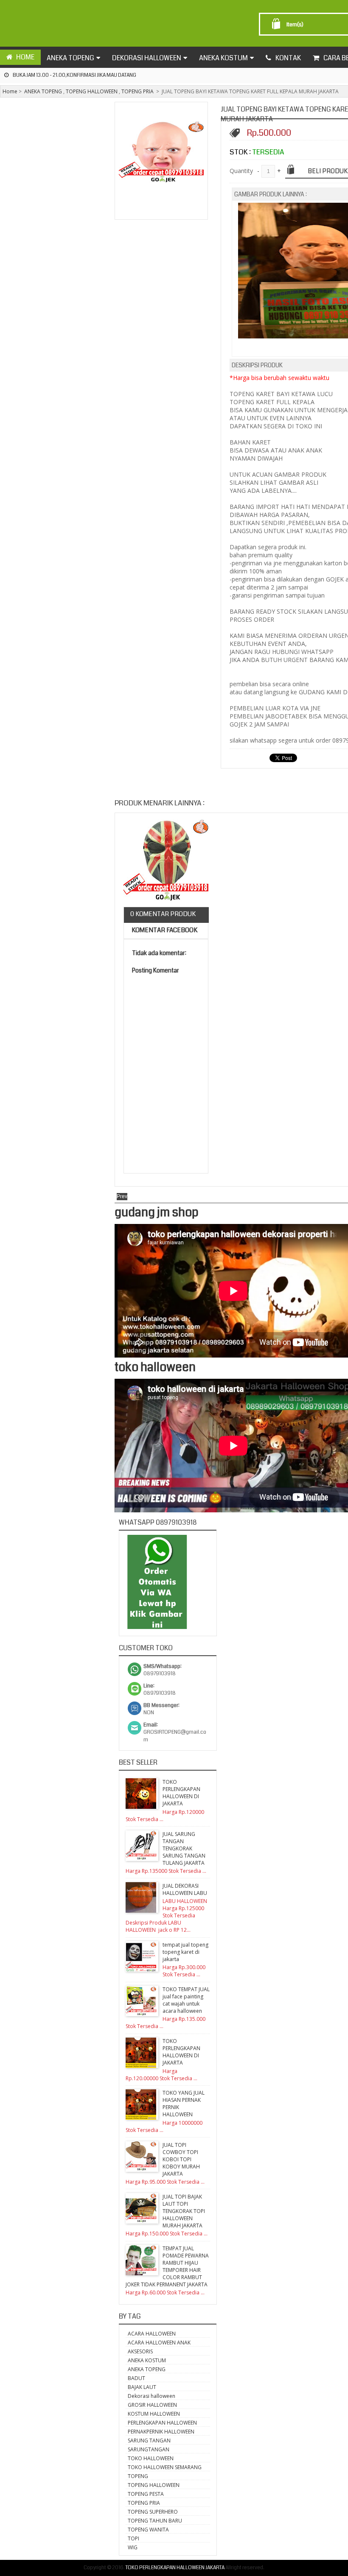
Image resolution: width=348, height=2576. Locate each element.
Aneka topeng (70, 58)
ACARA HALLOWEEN (152, 2334)
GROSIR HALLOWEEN (152, 2405)
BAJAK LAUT (142, 2387)
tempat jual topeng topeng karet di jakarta (185, 1952)
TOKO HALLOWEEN (151, 2458)
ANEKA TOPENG (43, 91)
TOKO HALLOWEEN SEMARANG (165, 2467)
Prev (122, 1197)
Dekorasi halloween (152, 2396)
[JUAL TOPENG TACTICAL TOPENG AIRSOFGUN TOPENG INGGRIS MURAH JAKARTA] (166, 863)
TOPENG (138, 2476)
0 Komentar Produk (163, 914)
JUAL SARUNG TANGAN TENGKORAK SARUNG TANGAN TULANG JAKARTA (184, 1848)
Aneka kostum (223, 58)
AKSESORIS (140, 2351)
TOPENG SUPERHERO (153, 2512)
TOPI (133, 2538)
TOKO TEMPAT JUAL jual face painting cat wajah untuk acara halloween (186, 2000)
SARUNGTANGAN (149, 2449)
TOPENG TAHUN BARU (155, 2521)
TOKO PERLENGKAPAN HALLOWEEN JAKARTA (175, 2568)
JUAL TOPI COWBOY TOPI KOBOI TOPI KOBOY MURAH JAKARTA (181, 2159)
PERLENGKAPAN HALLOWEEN (162, 2423)
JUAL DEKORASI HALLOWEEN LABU (185, 1889)
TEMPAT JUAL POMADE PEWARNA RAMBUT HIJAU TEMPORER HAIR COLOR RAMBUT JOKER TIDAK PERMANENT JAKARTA (167, 2266)
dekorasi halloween (147, 58)
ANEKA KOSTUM (147, 2360)
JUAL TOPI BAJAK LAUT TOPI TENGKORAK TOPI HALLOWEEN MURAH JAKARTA (184, 2211)
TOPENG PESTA (146, 2494)
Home (10, 91)
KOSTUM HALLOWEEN (154, 2414)
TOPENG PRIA (138, 91)
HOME (25, 57)
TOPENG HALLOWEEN (92, 91)
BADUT (136, 2378)
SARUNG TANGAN (149, 2440)
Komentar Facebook (164, 930)
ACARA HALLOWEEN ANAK (159, 2343)
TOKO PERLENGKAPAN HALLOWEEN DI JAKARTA (181, 1793)
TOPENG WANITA (148, 2530)
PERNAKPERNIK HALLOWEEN (161, 2432)
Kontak (288, 58)
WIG (133, 2547)
